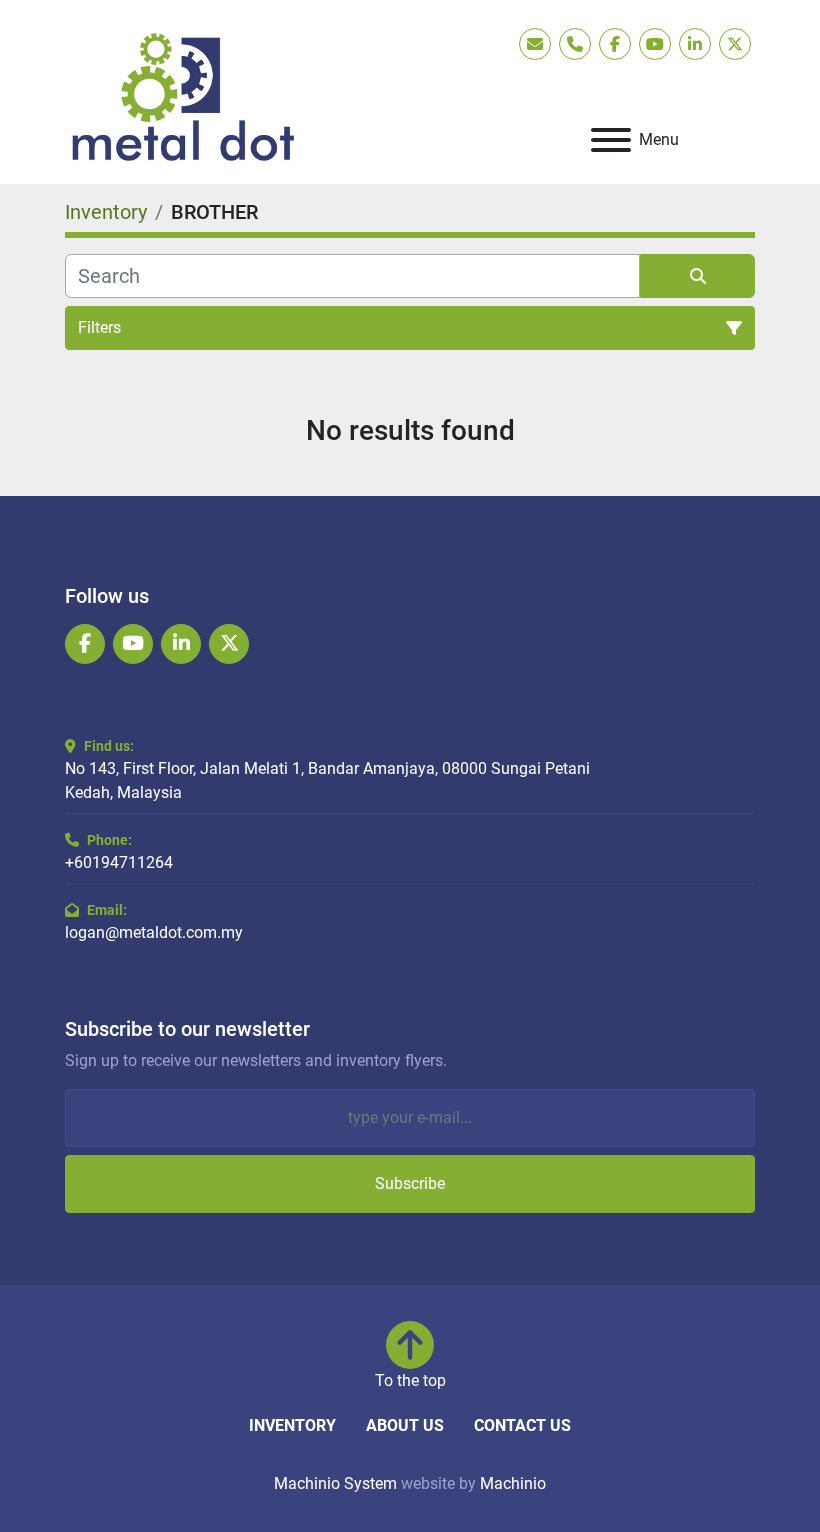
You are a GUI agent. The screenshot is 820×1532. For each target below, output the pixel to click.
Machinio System (335, 1483)
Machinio (513, 1483)
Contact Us (522, 1425)
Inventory (292, 1425)
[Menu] (611, 140)
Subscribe (410, 1183)
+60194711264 (119, 862)
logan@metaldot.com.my (154, 932)
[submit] (697, 276)
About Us (405, 1425)
